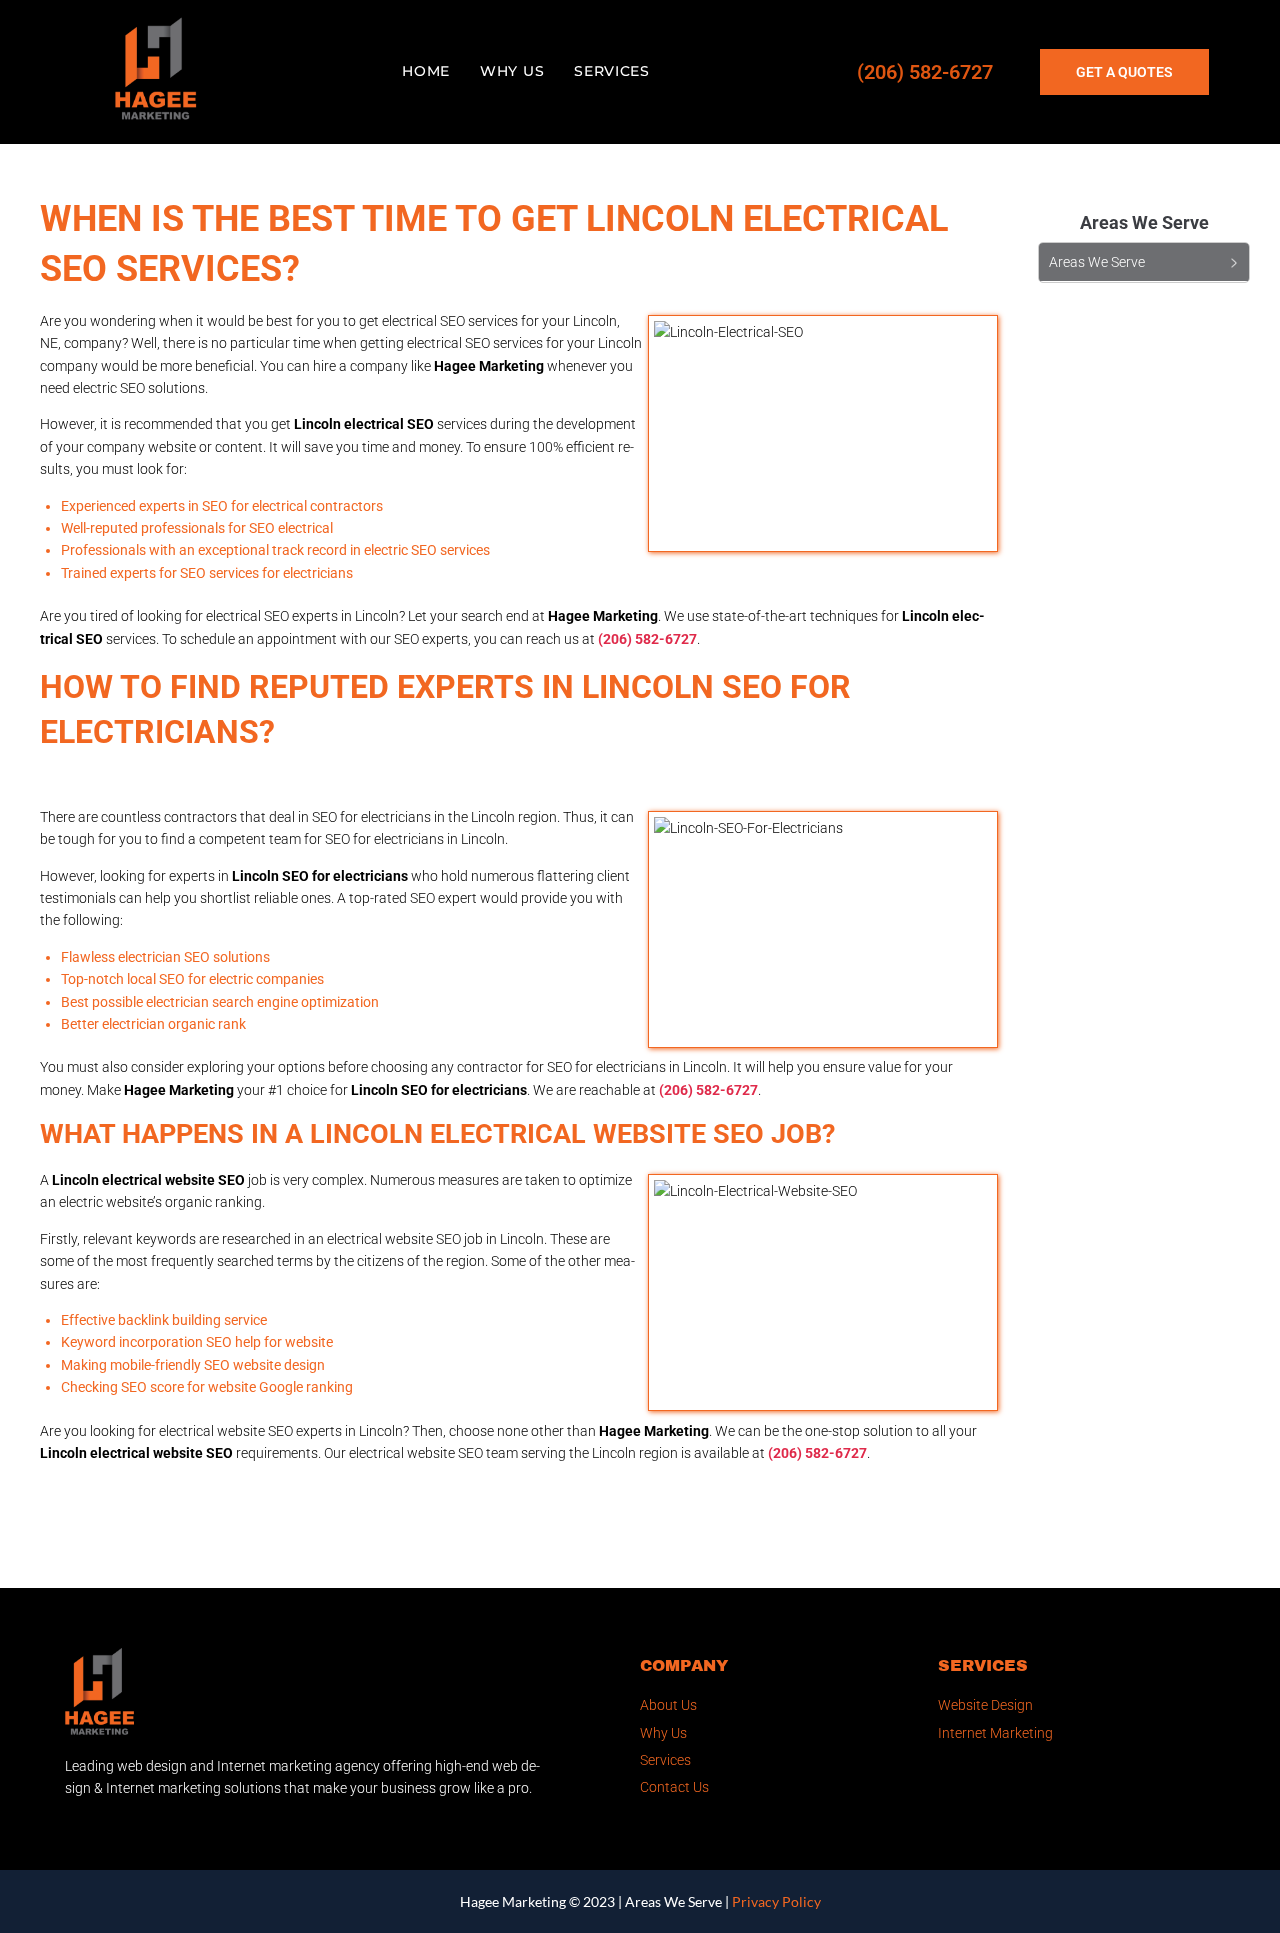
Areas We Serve (673, 1901)
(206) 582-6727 (925, 72)
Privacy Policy (776, 1901)
